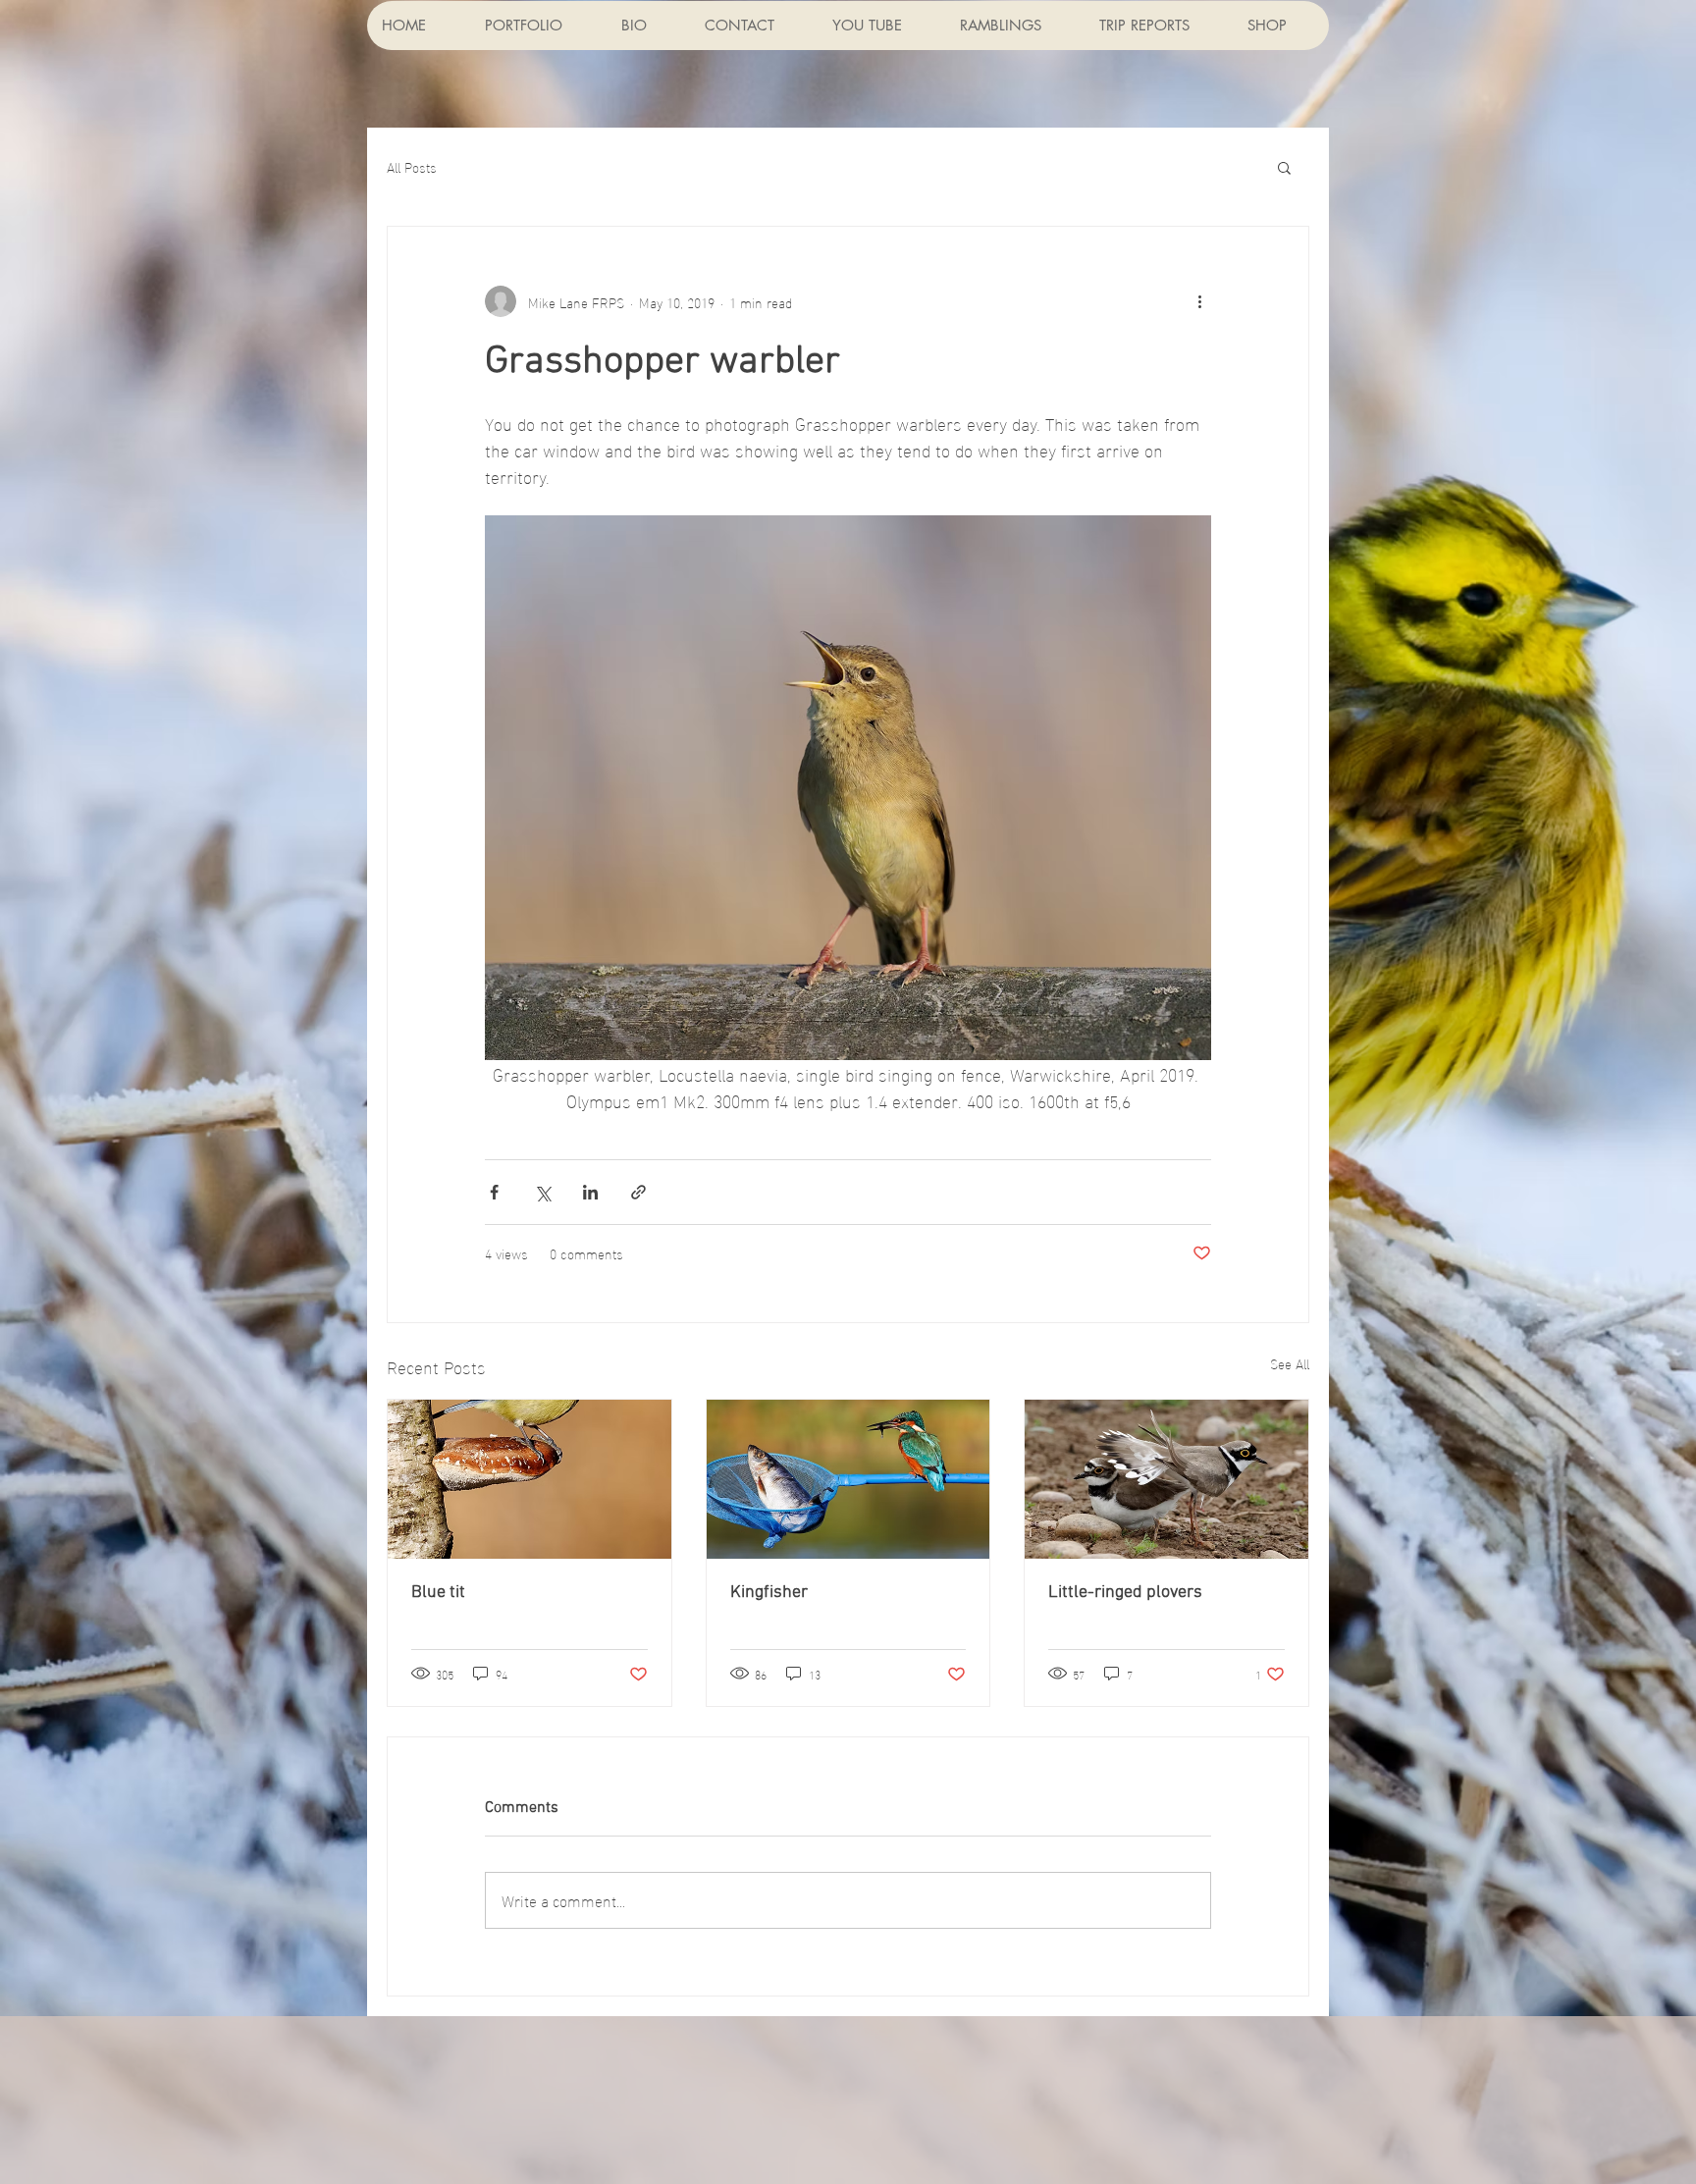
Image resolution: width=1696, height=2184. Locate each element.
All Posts (412, 167)
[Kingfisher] (848, 1479)
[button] (1284, 167)
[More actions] (1199, 301)
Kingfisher (769, 1593)
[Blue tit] (530, 1479)
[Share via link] (638, 1192)
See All (1290, 1364)
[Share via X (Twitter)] (542, 1192)
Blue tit (438, 1593)
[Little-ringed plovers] (1166, 1479)
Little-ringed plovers (1125, 1593)
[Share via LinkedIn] (590, 1192)
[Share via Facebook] (494, 1192)
